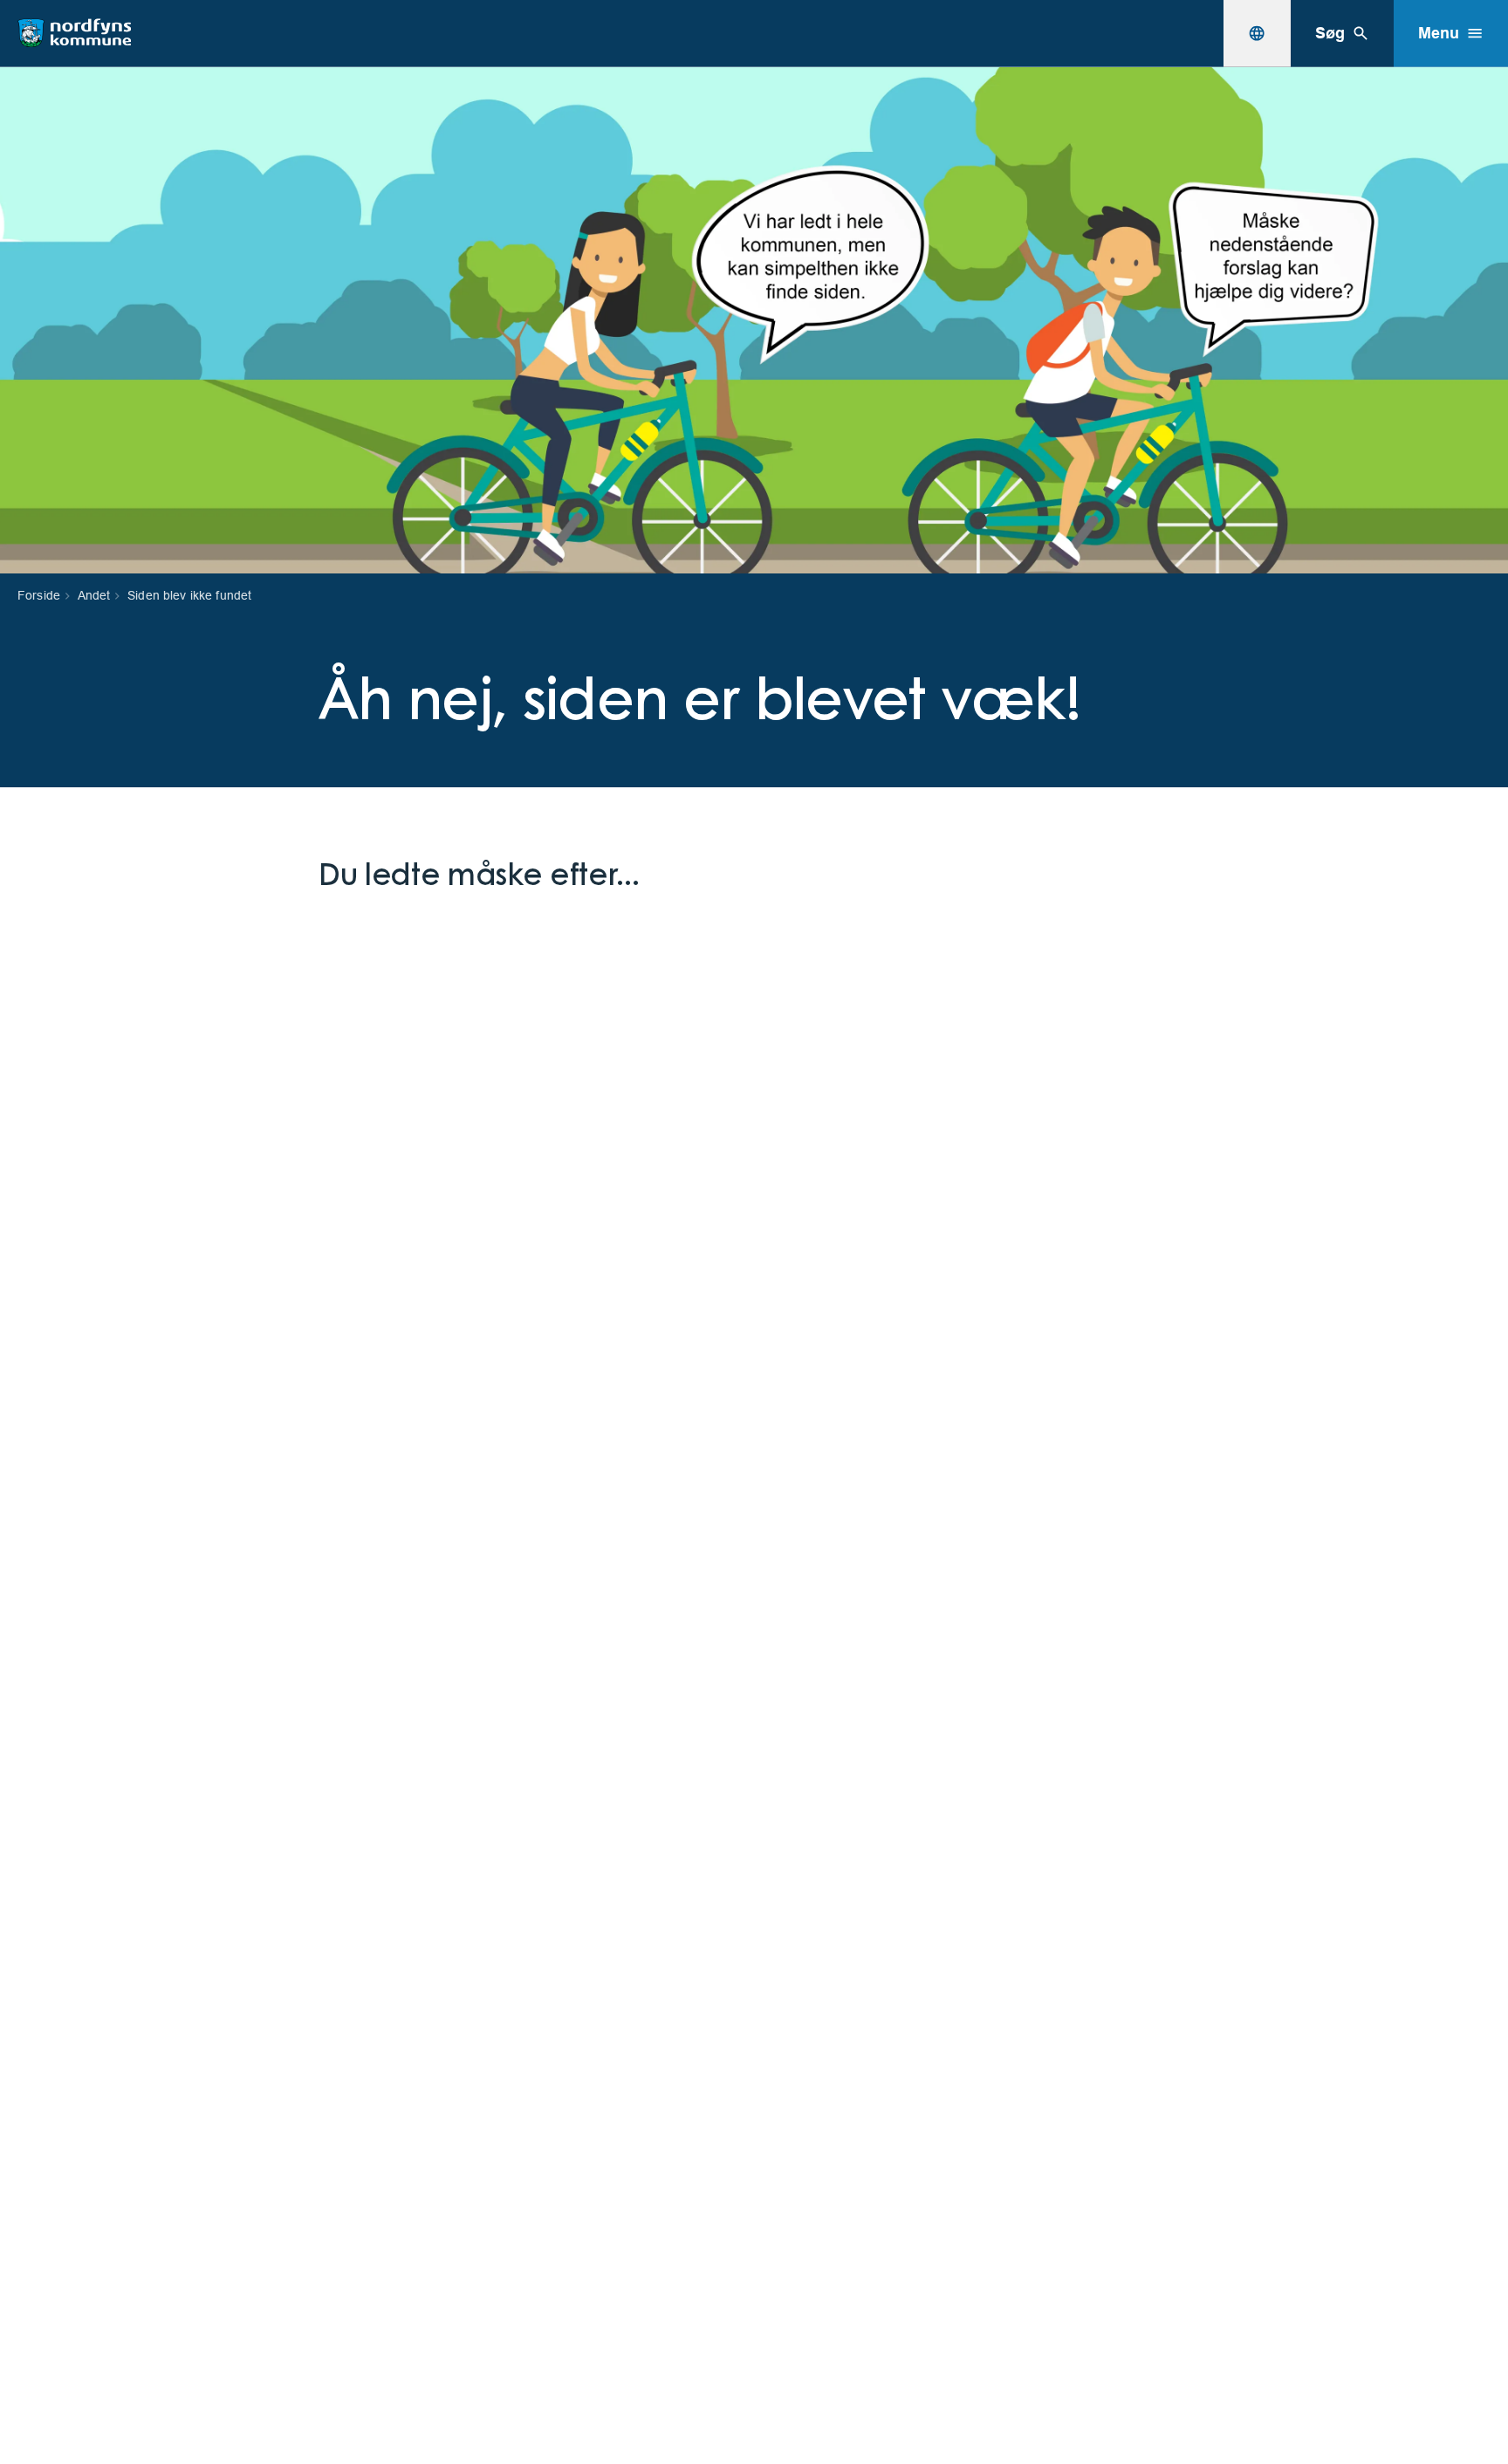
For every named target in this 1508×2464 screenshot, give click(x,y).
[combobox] (1257, 33)
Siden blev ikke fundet (189, 595)
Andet (94, 595)
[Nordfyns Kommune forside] (74, 33)
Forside (39, 595)
